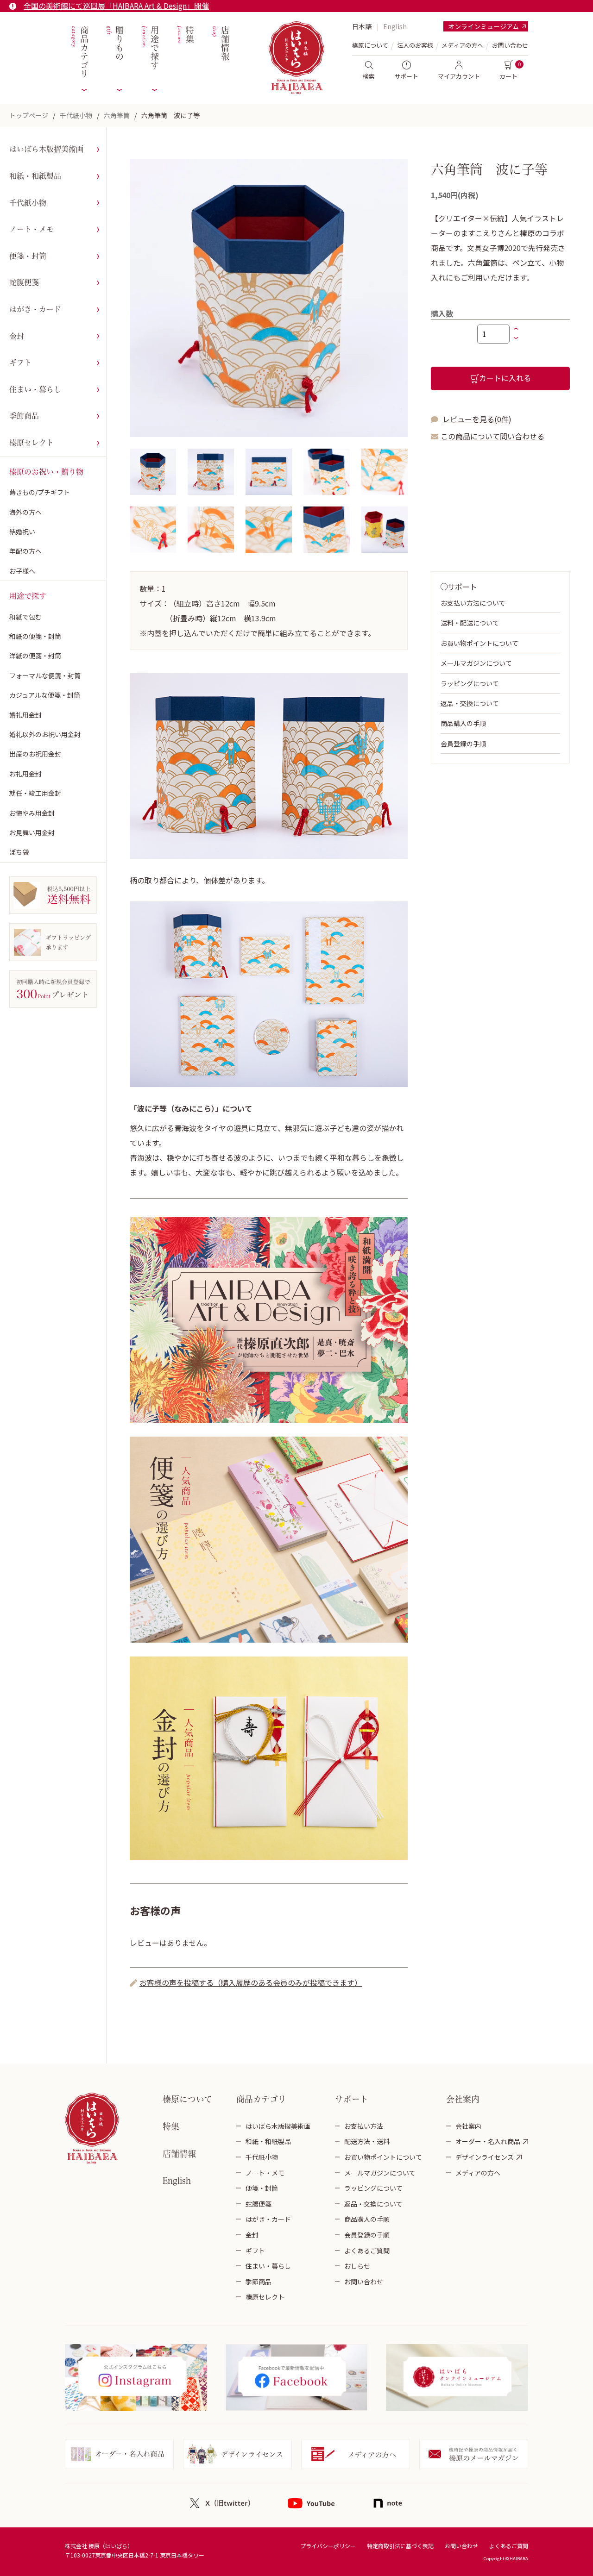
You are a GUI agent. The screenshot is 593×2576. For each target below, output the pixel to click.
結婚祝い (22, 531)
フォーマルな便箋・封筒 (45, 675)
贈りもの (114, 44)
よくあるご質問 (367, 2251)
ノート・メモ (32, 229)
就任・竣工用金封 (35, 793)
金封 (17, 336)
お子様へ (22, 571)
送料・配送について (470, 623)
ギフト (20, 363)
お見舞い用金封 (32, 832)
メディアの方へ (462, 45)
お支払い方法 (364, 2126)
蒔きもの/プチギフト (40, 492)
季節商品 (24, 416)
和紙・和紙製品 (35, 176)
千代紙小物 (76, 115)
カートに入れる (505, 378)
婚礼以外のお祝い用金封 (45, 734)
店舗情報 (220, 44)
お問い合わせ (510, 45)
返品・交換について (470, 703)
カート (508, 76)
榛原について (187, 2099)
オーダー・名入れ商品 (488, 2141)
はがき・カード (35, 309)
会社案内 (468, 2126)
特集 (185, 35)
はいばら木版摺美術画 (46, 149)
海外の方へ (25, 512)
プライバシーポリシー (328, 2546)
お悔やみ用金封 (32, 813)
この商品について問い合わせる (492, 436)
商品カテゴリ (79, 52)
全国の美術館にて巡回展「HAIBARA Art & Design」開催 (116, 6)
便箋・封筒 (28, 256)
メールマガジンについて (476, 663)
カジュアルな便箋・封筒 (45, 695)
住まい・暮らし (35, 389)
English (395, 26)
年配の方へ (25, 551)
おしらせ (357, 2266)
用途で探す (149, 48)
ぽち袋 (19, 852)
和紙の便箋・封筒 (35, 636)
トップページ (29, 115)
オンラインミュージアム (483, 26)
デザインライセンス (485, 2157)
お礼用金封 (25, 774)
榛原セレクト (32, 443)
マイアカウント (459, 76)
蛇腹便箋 (24, 282)
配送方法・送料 (367, 2141)
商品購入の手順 (463, 723)
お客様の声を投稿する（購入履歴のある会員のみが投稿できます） (251, 1982)
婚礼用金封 (25, 715)
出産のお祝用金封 (35, 754)
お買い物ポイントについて (479, 643)
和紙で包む (25, 617)
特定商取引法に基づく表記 (400, 2546)
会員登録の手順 (463, 744)
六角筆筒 (117, 115)
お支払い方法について (473, 603)
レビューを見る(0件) (477, 419)
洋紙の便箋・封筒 (35, 656)
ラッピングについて (470, 683)
